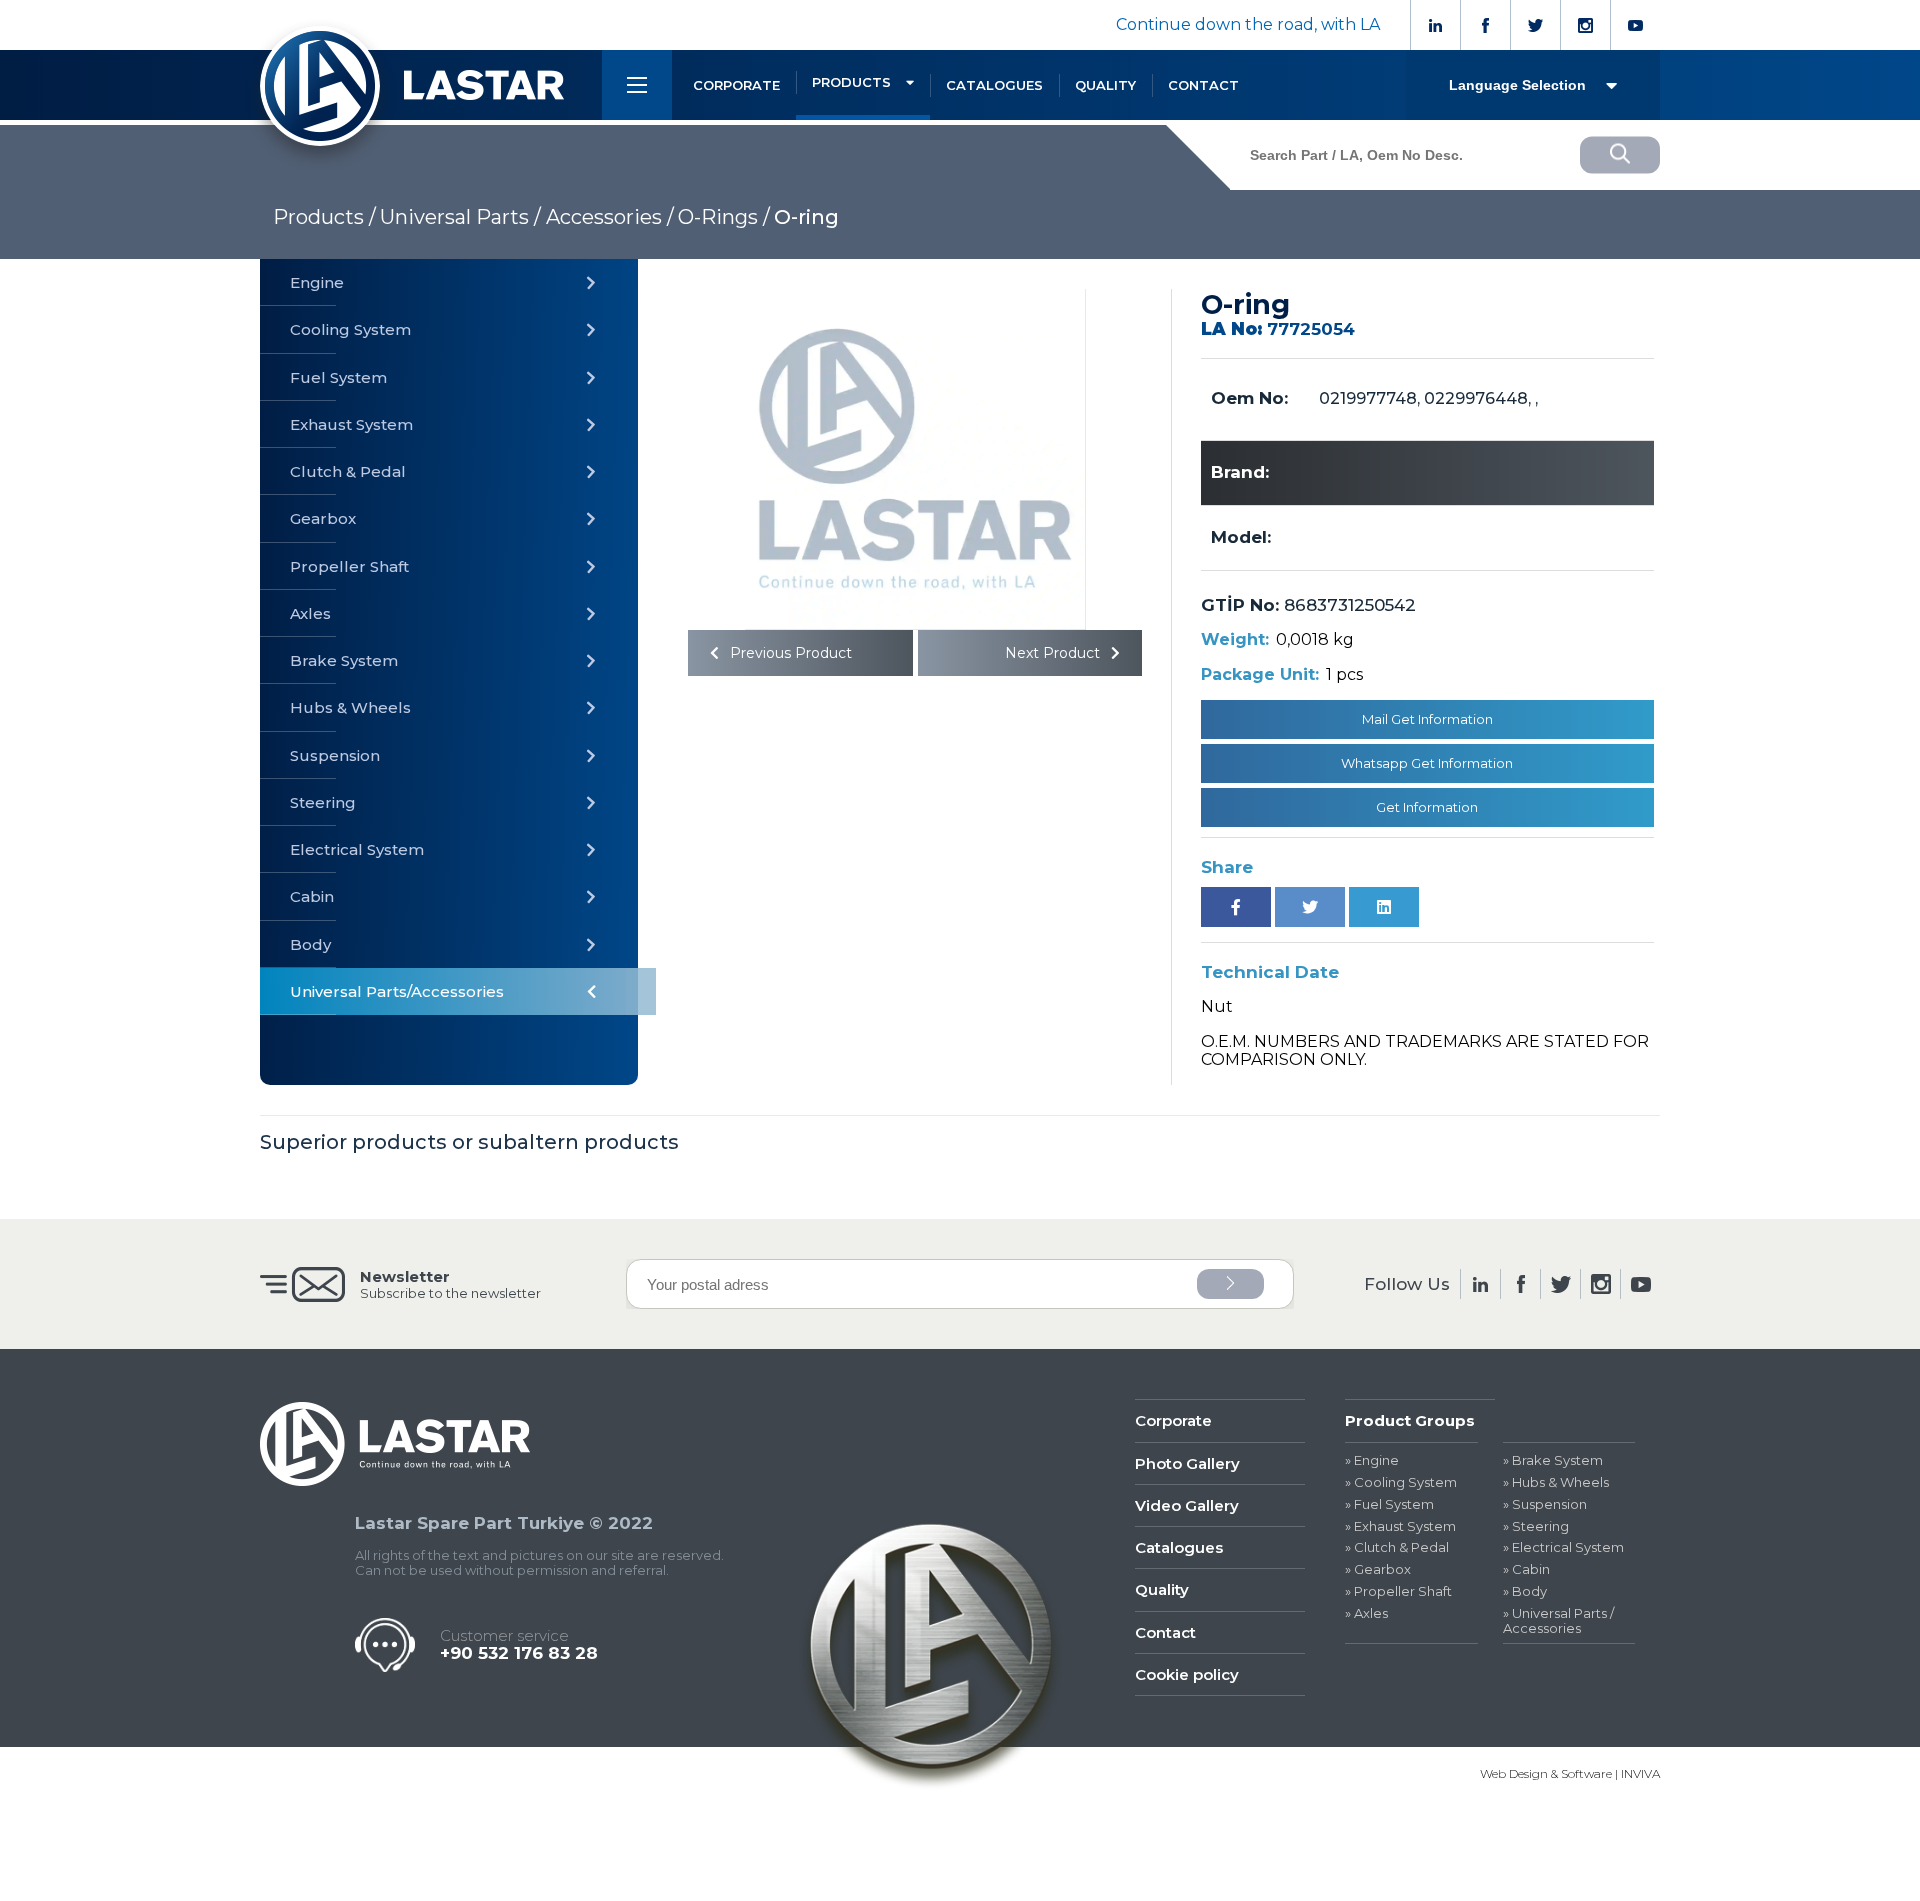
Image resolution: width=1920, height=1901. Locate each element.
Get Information (1427, 807)
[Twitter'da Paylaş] (1310, 907)
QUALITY (1105, 85)
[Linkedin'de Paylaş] (1384, 907)
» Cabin (1526, 1569)
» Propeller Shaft (1398, 1591)
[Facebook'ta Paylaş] (1236, 907)
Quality (1162, 1589)
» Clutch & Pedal (1397, 1547)
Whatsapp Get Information (1427, 763)
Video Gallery (1187, 1505)
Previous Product (789, 653)
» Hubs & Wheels (1556, 1482)
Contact (1165, 1632)
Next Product (1054, 653)
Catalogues (1179, 1547)
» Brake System (1553, 1460)
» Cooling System (1401, 1482)
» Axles (1366, 1613)
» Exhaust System (1400, 1526)
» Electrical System (1563, 1547)
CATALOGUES (994, 85)
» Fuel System (1389, 1504)
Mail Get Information (1427, 719)
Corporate (1173, 1420)
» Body (1525, 1591)
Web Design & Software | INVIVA (1570, 1773)
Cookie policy (1187, 1674)
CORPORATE (736, 85)
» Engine (1372, 1460)
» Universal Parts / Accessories (1558, 1621)
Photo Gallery (1187, 1463)
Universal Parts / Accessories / (527, 217)
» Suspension (1545, 1504)
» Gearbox (1378, 1569)
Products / (324, 217)
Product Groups (1410, 1420)
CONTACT (1203, 85)
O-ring (806, 217)
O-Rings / (724, 217)
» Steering (1536, 1526)
